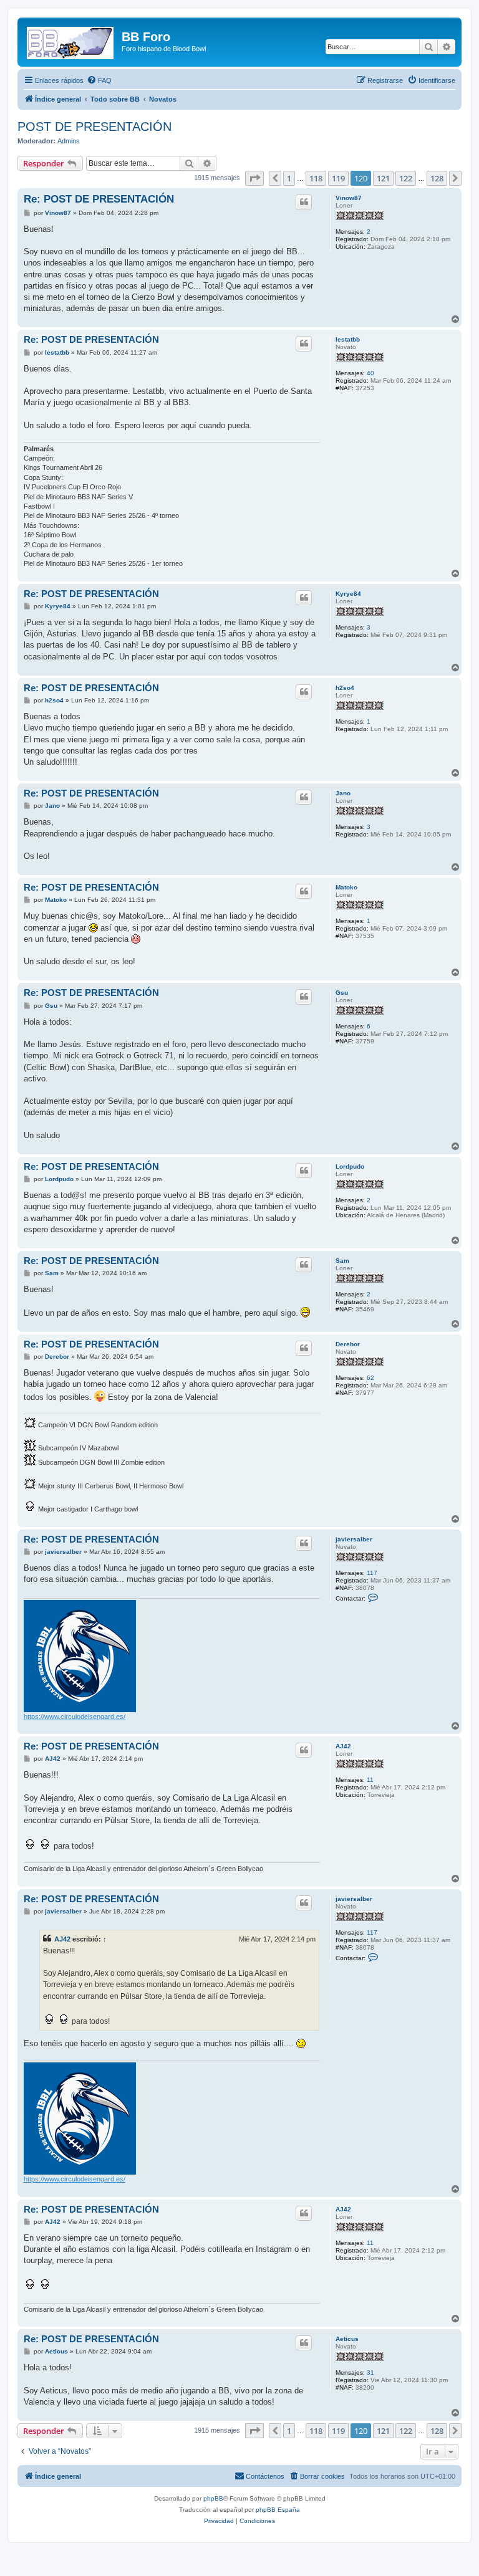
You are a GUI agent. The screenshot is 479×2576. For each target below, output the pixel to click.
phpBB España (278, 2510)
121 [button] (383, 178)
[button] (254, 178)
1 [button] (289, 178)
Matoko (346, 887)
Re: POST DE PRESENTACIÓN (99, 199)
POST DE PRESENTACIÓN (94, 127)
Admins (69, 141)
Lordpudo (350, 1166)
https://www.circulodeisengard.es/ (75, 1717)
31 (370, 2373)
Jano (343, 793)
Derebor (348, 1344)
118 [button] (316, 178)
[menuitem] (99, 80)
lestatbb (348, 339)
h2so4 (345, 688)
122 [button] (406, 178)
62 (370, 1378)
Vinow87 (349, 198)
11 (370, 1780)
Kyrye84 (348, 594)
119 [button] (338, 178)
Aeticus (347, 2339)
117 (372, 1573)
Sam (342, 1261)
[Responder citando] (304, 202)
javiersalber (354, 1539)
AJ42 (343, 1746)
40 (370, 373)
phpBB (213, 2498)
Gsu (342, 993)
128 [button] (437, 178)
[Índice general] (71, 41)
